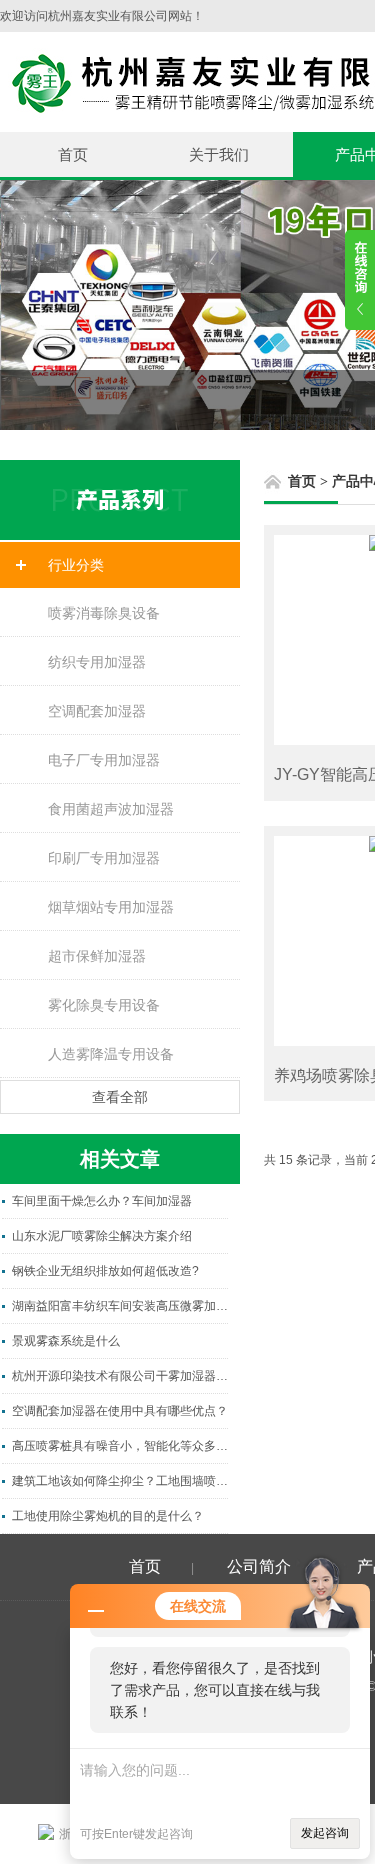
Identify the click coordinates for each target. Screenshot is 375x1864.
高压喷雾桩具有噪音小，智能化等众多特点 (120, 1446)
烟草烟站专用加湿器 (111, 907)
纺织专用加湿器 (97, 662)
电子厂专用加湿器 (104, 760)
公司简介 (259, 1566)
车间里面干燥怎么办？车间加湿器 (102, 1201)
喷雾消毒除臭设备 (104, 613)
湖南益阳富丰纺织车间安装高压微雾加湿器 (120, 1306)
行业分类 (76, 565)
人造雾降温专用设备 (111, 1054)
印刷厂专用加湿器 (104, 858)
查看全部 (120, 1097)
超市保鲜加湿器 (97, 956)
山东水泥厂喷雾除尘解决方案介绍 (102, 1236)
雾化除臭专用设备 (104, 1005)
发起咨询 (325, 1833)
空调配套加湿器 (97, 711)
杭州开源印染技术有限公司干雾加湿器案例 (120, 1376)
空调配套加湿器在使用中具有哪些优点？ (120, 1411)
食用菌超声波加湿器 (111, 809)
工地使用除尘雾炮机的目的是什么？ (108, 1516)
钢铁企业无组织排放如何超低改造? (105, 1271)
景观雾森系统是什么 (66, 1341)
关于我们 (219, 154)
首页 (73, 154)
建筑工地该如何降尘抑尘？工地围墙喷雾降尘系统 (120, 1481)
